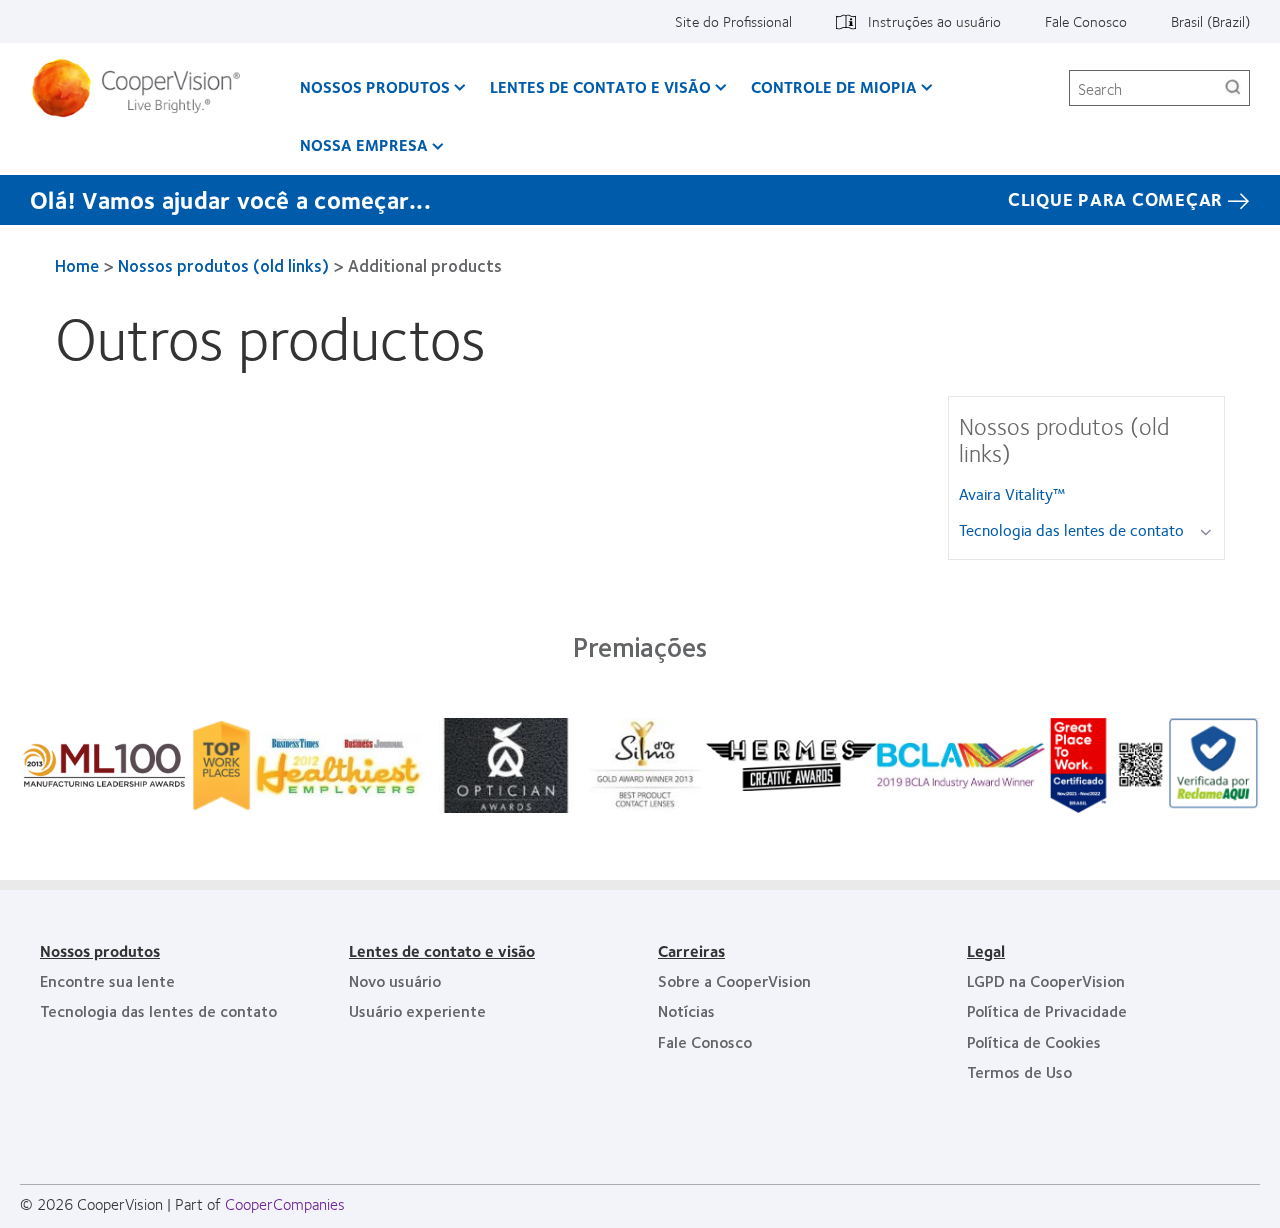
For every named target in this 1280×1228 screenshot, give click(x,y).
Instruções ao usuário (934, 21)
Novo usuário (395, 980)
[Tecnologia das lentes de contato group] (1209, 531)
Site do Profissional (733, 21)
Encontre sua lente (107, 980)
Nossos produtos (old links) (223, 265)
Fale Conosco (1086, 21)
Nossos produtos (375, 86)
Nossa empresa (364, 144)
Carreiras (691, 950)
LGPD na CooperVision (1046, 980)
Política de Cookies (1034, 1041)
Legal (986, 950)
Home (77, 265)
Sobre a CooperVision (734, 980)
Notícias (686, 1010)
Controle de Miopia (834, 86)
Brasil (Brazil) (1210, 21)
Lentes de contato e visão (600, 86)
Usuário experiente (417, 1010)
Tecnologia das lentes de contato (1071, 529)
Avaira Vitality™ (1012, 493)
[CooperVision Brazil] (143, 88)
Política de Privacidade (1047, 1010)
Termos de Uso (1019, 1071)
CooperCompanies (285, 1203)
